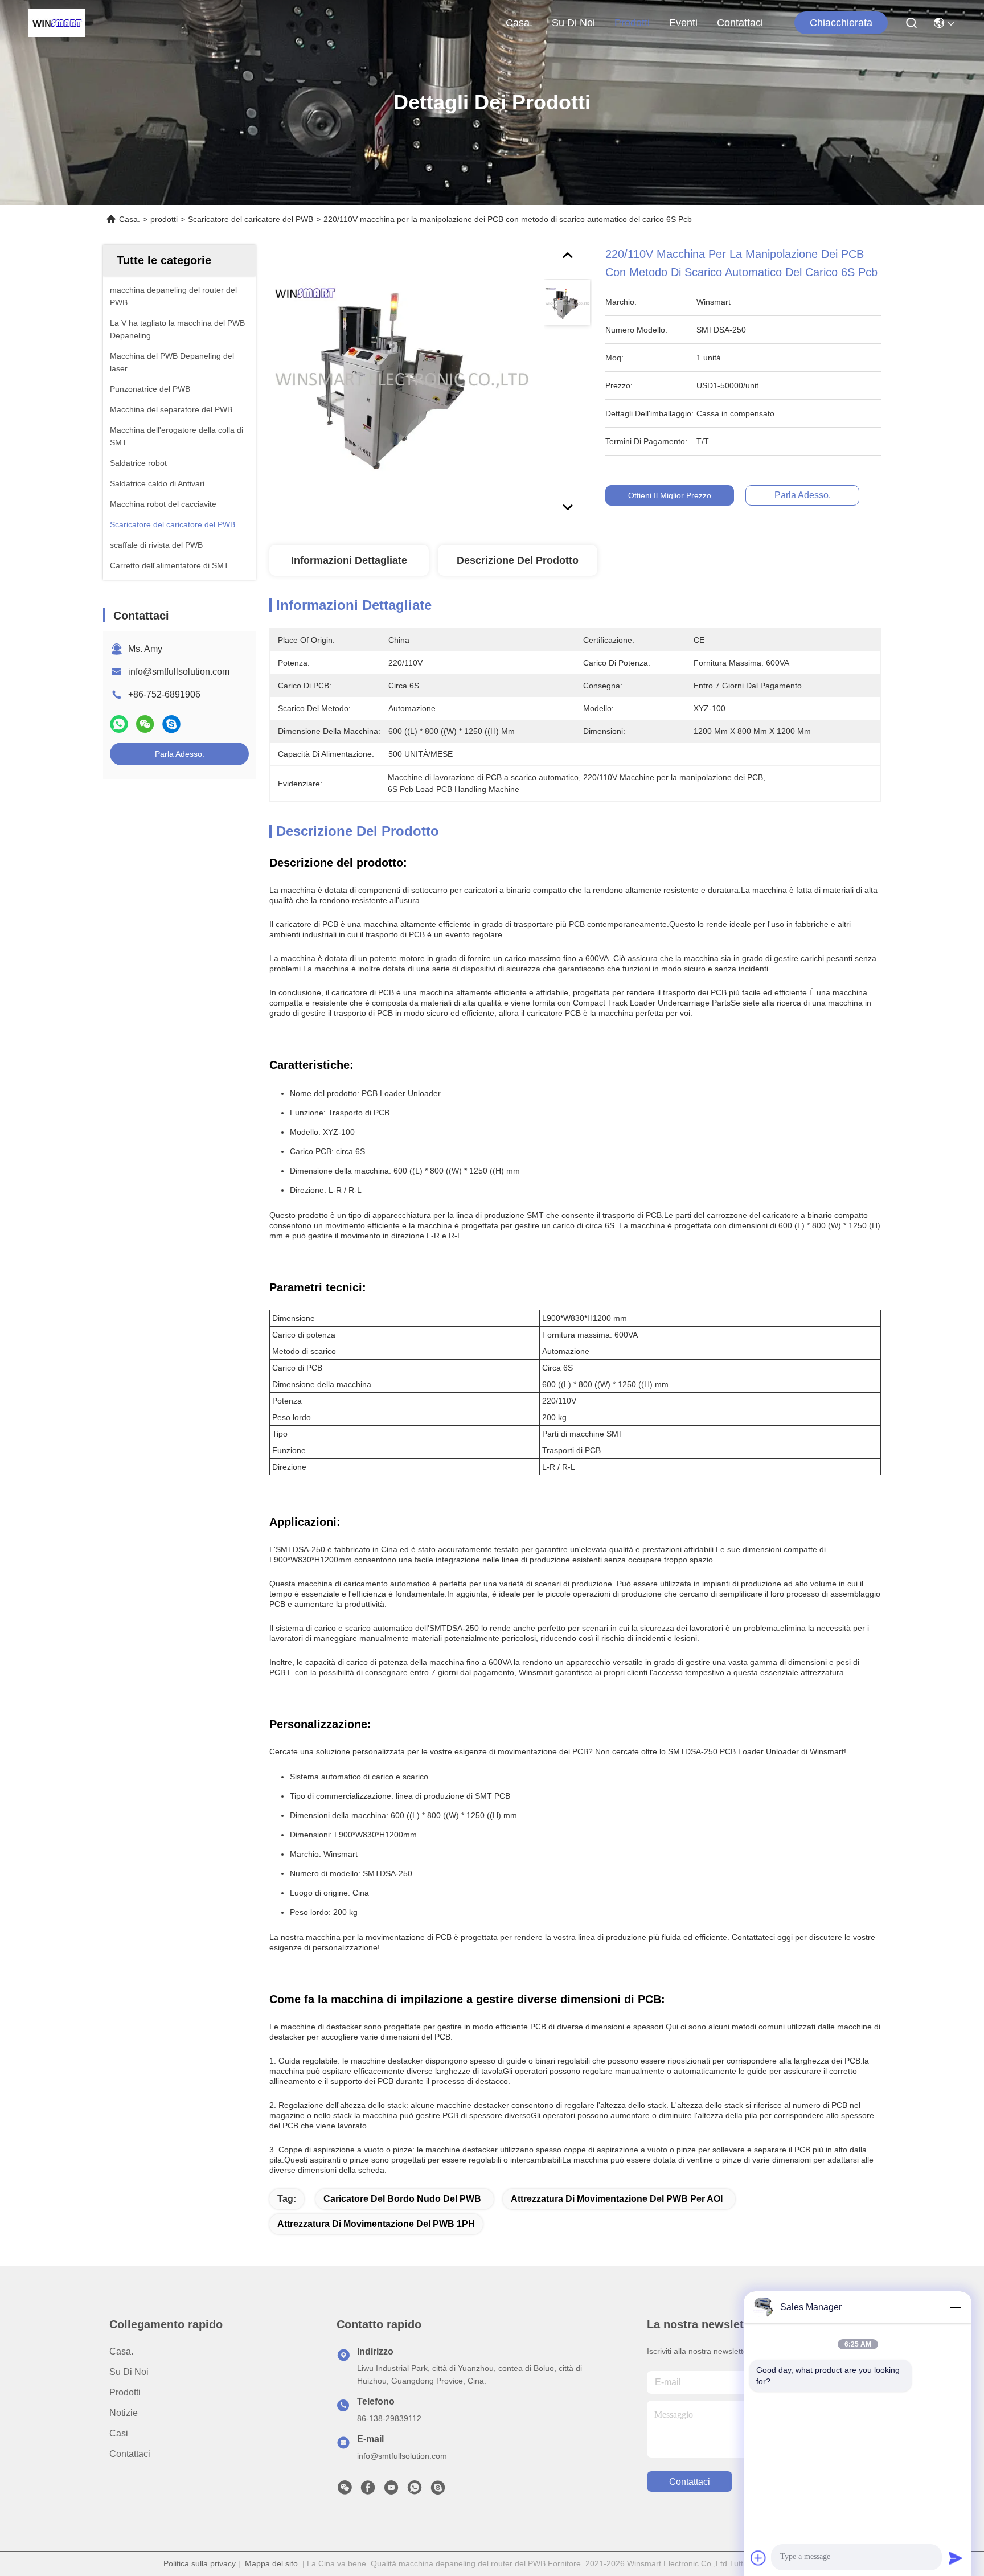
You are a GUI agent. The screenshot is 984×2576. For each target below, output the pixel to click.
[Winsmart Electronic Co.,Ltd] (57, 23)
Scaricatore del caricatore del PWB (251, 219)
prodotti (632, 23)
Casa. (519, 23)
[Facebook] (368, 2491)
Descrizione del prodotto (518, 560)
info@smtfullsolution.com (179, 672)
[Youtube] (391, 2491)
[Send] (956, 2558)
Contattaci (740, 23)
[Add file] (758, 2558)
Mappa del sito (271, 2563)
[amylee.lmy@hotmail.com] (438, 2491)
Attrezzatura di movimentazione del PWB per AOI (617, 2199)
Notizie (124, 2413)
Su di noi (573, 23)
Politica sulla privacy (200, 2563)
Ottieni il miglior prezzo (670, 495)
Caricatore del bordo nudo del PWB (402, 2199)
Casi (119, 2433)
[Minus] (956, 2307)
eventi (683, 23)
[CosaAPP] (119, 724)
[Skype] (171, 724)
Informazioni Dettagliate (349, 560)
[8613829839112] (415, 2491)
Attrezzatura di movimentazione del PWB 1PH (376, 2224)
